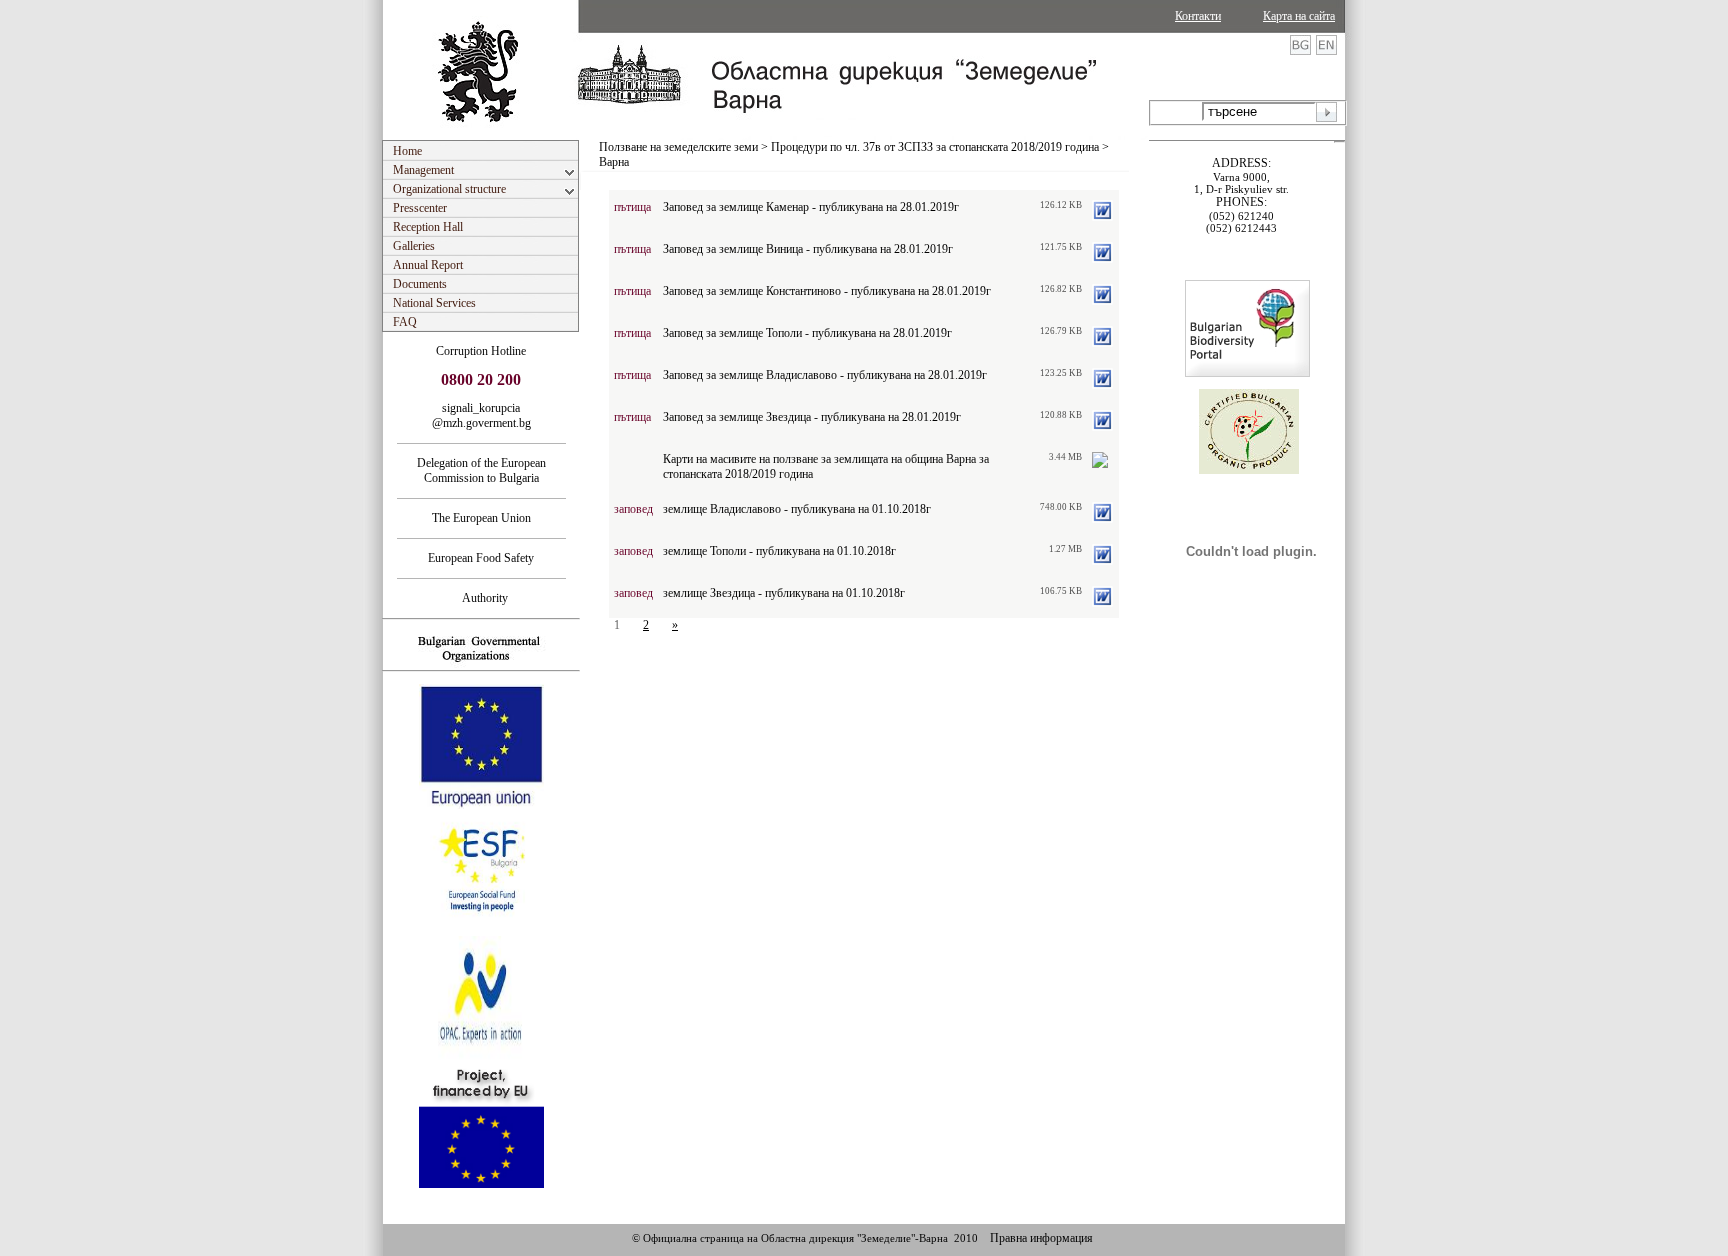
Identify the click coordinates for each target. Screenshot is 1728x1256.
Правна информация (1041, 1238)
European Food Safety (481, 558)
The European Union (481, 518)
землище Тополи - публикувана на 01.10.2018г (779, 551)
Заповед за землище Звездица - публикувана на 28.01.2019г (812, 417)
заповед (633, 509)
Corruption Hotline (481, 351)
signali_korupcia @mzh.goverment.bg (481, 415)
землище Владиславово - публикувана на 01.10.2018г (797, 509)
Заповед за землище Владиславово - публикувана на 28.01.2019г (825, 375)
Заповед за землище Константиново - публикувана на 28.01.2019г (827, 291)
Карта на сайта (1299, 16)
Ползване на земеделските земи (678, 147)
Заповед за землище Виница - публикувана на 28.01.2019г (808, 249)
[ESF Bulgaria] (482, 930)
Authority (481, 598)
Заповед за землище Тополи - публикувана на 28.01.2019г (807, 333)
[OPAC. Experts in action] (479, 1057)
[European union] (481, 805)
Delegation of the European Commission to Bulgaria (481, 470)
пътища (632, 207)
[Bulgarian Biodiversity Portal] (1247, 373)
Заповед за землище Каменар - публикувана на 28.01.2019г (811, 207)
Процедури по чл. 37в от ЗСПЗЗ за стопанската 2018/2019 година (935, 147)
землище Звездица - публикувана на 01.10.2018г (784, 593)
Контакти (1198, 16)
